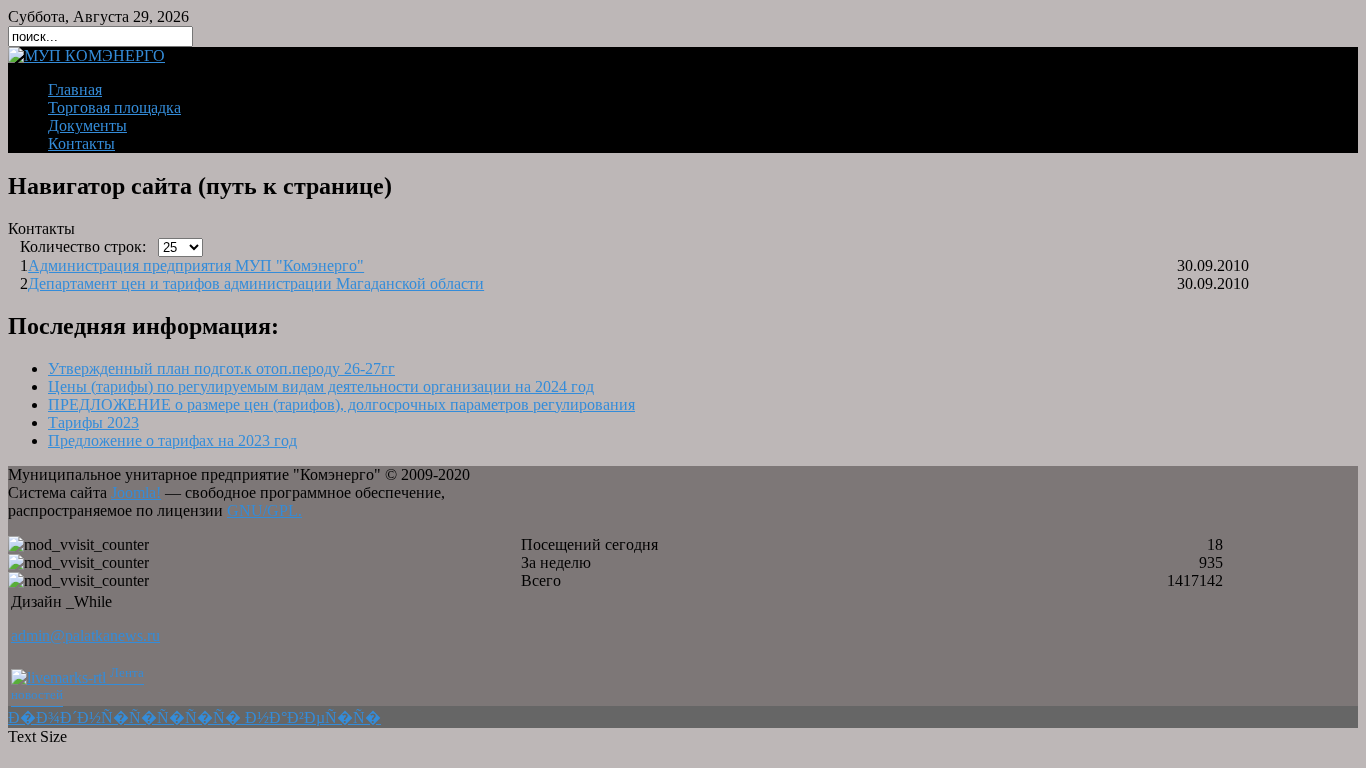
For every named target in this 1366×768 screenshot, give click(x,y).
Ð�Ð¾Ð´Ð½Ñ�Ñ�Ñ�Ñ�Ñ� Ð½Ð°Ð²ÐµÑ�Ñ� (194, 717)
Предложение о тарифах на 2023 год (172, 440)
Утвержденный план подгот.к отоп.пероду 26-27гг (221, 368)
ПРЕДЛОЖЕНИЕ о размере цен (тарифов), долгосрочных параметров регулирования (341, 404)
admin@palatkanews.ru (85, 635)
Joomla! (136, 492)
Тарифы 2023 (93, 422)
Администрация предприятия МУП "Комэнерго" (196, 265)
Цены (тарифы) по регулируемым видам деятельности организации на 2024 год (321, 386)
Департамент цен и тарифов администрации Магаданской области (256, 283)
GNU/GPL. (264, 510)
